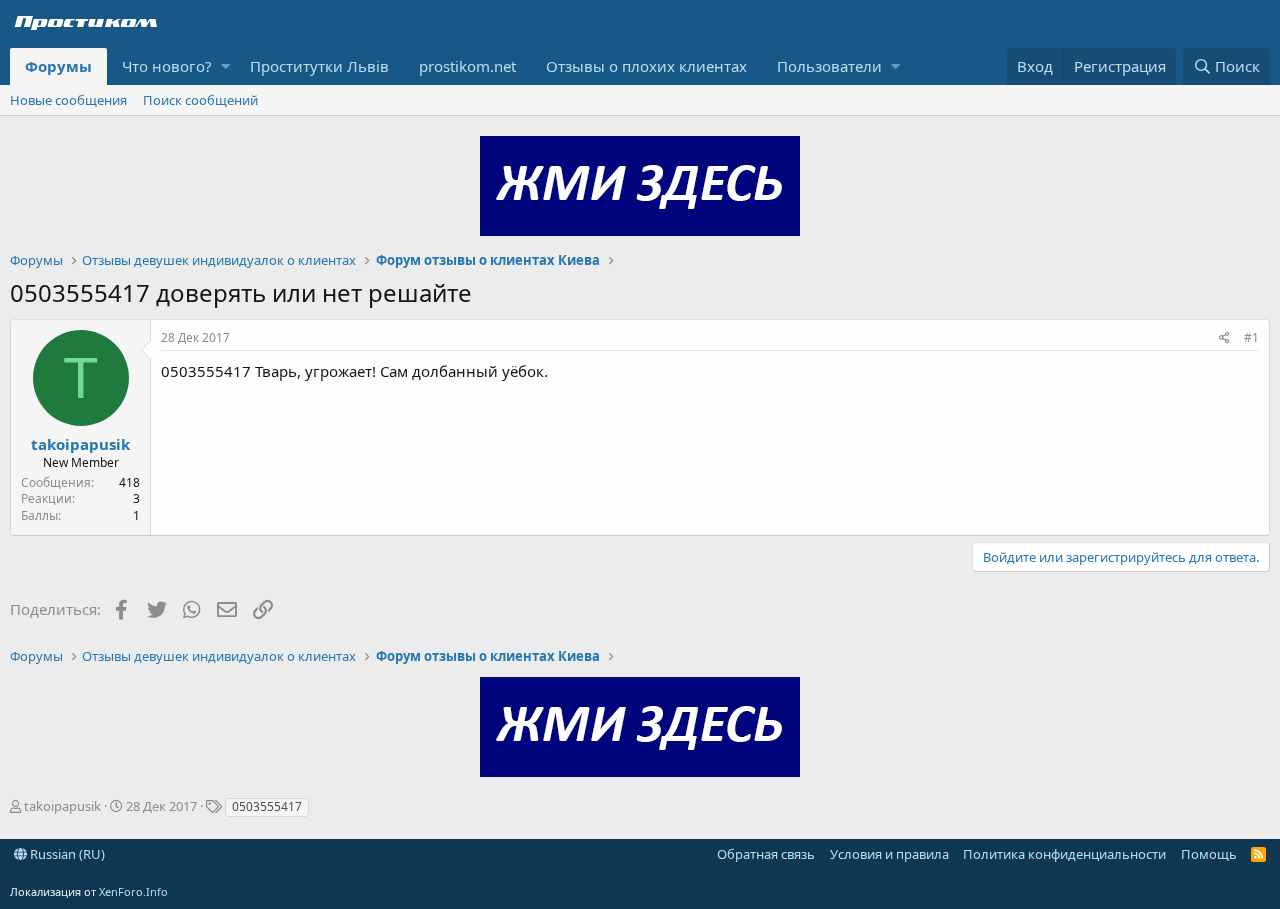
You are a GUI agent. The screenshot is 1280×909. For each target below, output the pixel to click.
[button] (225, 66)
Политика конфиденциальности (1064, 854)
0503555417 (267, 806)
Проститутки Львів (319, 66)
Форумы (58, 66)
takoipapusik (80, 444)
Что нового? (167, 66)
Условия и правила (889, 854)
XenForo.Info (133, 891)
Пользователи (829, 66)
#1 (1251, 337)
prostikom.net (467, 66)
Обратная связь (766, 854)
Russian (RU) (66, 854)
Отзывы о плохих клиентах (646, 66)
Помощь (1209, 854)
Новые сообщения (68, 100)
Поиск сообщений (200, 100)
